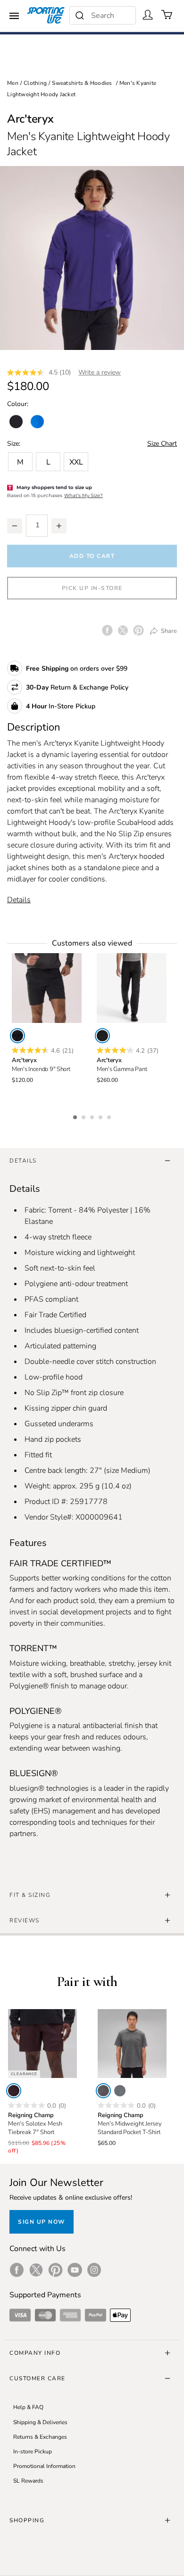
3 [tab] (93, 1116)
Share (168, 631)
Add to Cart (92, 556)
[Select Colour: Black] (16, 422)
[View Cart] (167, 15)
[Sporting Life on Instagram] (94, 2270)
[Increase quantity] (59, 526)
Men (13, 83)
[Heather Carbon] (103, 2091)
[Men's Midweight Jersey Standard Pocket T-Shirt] (132, 2044)
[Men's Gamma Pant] (132, 988)
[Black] (17, 1036)
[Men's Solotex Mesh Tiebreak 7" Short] (42, 2044)
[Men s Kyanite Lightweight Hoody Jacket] (92, 258)
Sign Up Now (42, 2222)
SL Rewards (28, 2481)
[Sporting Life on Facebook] (17, 2270)
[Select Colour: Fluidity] (37, 422)
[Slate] (120, 2091)
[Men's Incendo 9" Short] (47, 988)
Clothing (35, 83)
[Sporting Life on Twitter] (36, 2270)
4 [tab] (101, 1116)
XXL (76, 462)
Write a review (100, 372)
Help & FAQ (28, 2407)
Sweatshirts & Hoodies (82, 83)
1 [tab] (76, 1116)
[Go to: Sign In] (148, 15)
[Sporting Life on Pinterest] (55, 2270)
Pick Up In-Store (92, 588)
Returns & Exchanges (40, 2437)
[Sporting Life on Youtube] (75, 2270)
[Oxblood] (14, 2091)
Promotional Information (44, 2466)
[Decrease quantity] (15, 526)
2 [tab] (84, 1116)
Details (19, 900)
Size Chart (162, 444)
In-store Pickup (33, 2451)
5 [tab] (110, 1116)
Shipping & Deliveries (40, 2422)
